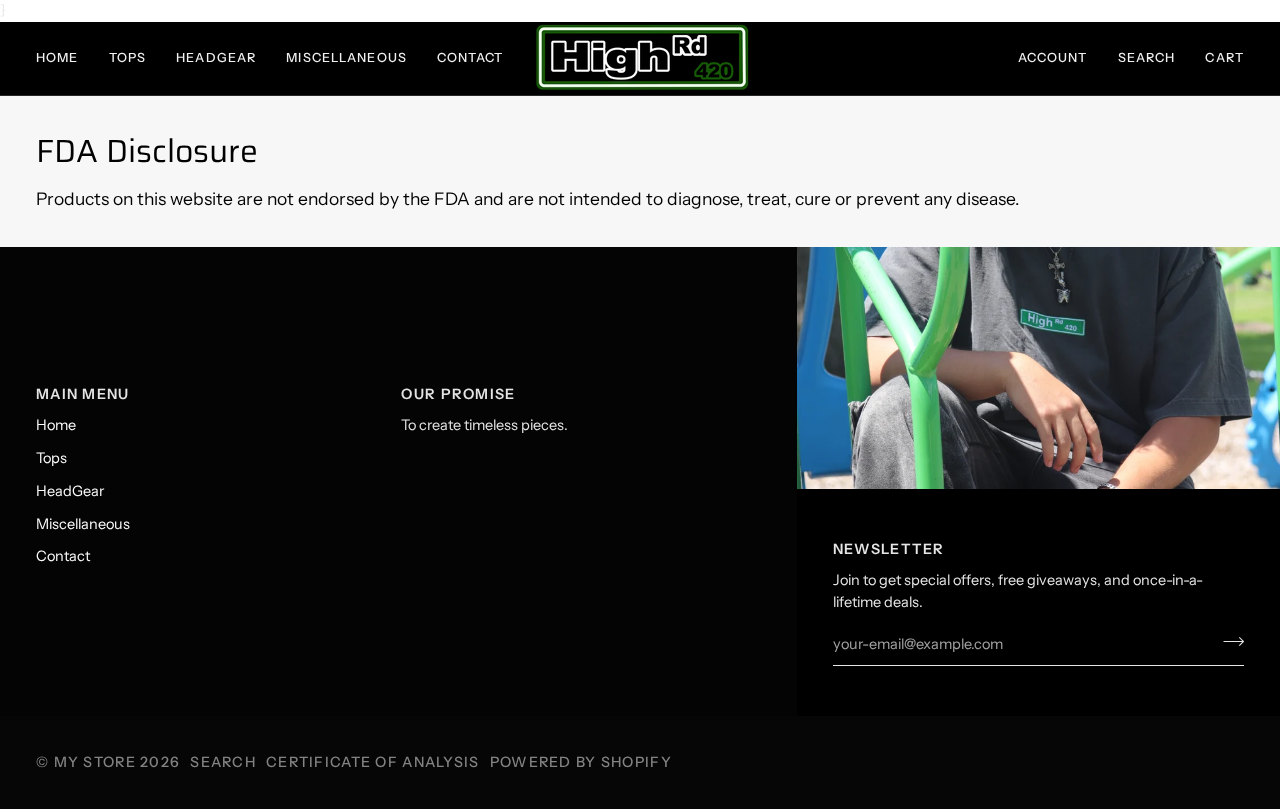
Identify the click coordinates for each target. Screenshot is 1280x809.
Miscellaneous (83, 524)
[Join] (1227, 642)
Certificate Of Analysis (373, 762)
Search (223, 762)
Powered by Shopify (581, 762)
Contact (63, 556)
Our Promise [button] (458, 394)
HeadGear (70, 491)
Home (56, 425)
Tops (51, 458)
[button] (65, 58)
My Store (95, 762)
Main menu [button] (83, 394)
